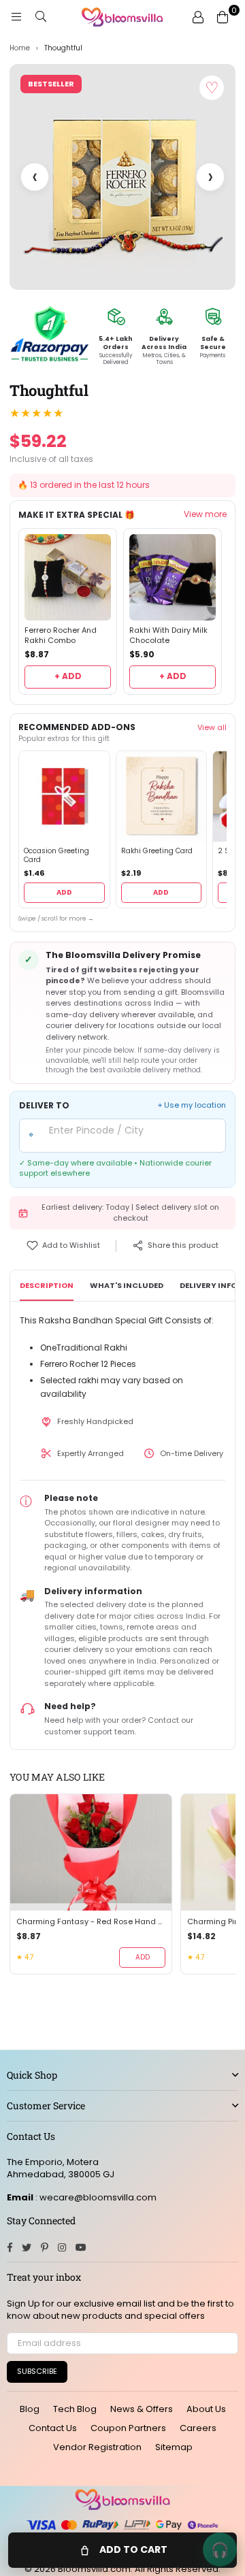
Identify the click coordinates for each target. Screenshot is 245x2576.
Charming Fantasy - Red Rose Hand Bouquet (91, 1922)
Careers (198, 2428)
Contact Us (53, 2428)
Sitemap (174, 2447)
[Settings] (198, 17)
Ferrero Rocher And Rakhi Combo (61, 635)
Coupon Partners (128, 2428)
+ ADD (68, 676)
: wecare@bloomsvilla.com (95, 2197)
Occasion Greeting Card (56, 856)
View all (212, 727)
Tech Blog (75, 2409)
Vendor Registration (97, 2447)
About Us (206, 2409)
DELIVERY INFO (208, 1285)
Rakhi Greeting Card (157, 851)
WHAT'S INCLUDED (127, 1285)
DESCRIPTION (47, 1285)
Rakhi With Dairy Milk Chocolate (168, 635)
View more (205, 514)
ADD (64, 892)
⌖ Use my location (192, 1105)
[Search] (41, 17)
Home (20, 48)
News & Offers (142, 2409)
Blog (30, 2409)
